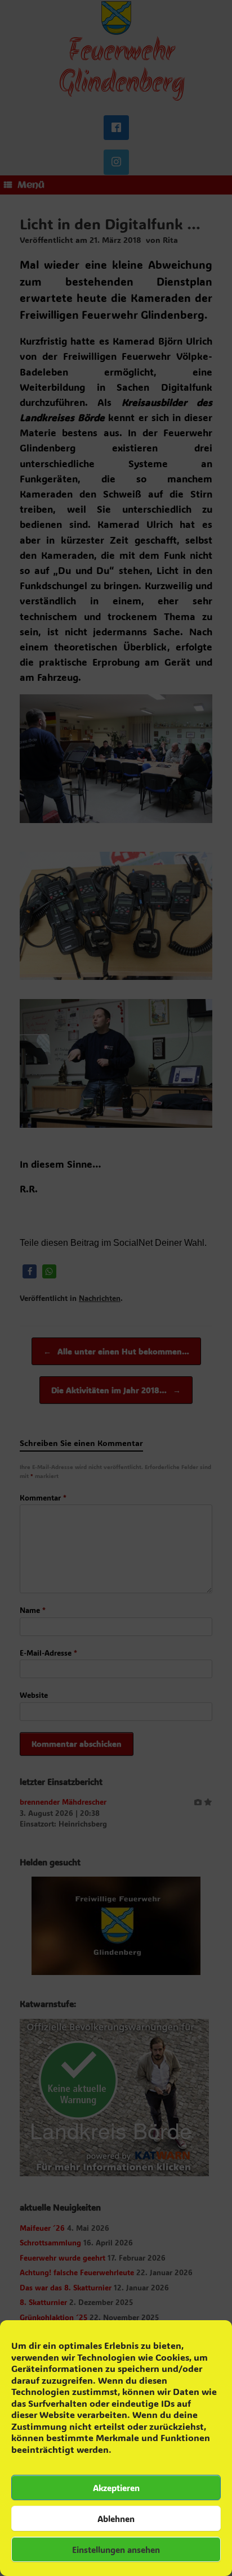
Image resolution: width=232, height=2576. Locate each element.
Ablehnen (116, 2519)
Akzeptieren (116, 2488)
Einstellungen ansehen (116, 2550)
